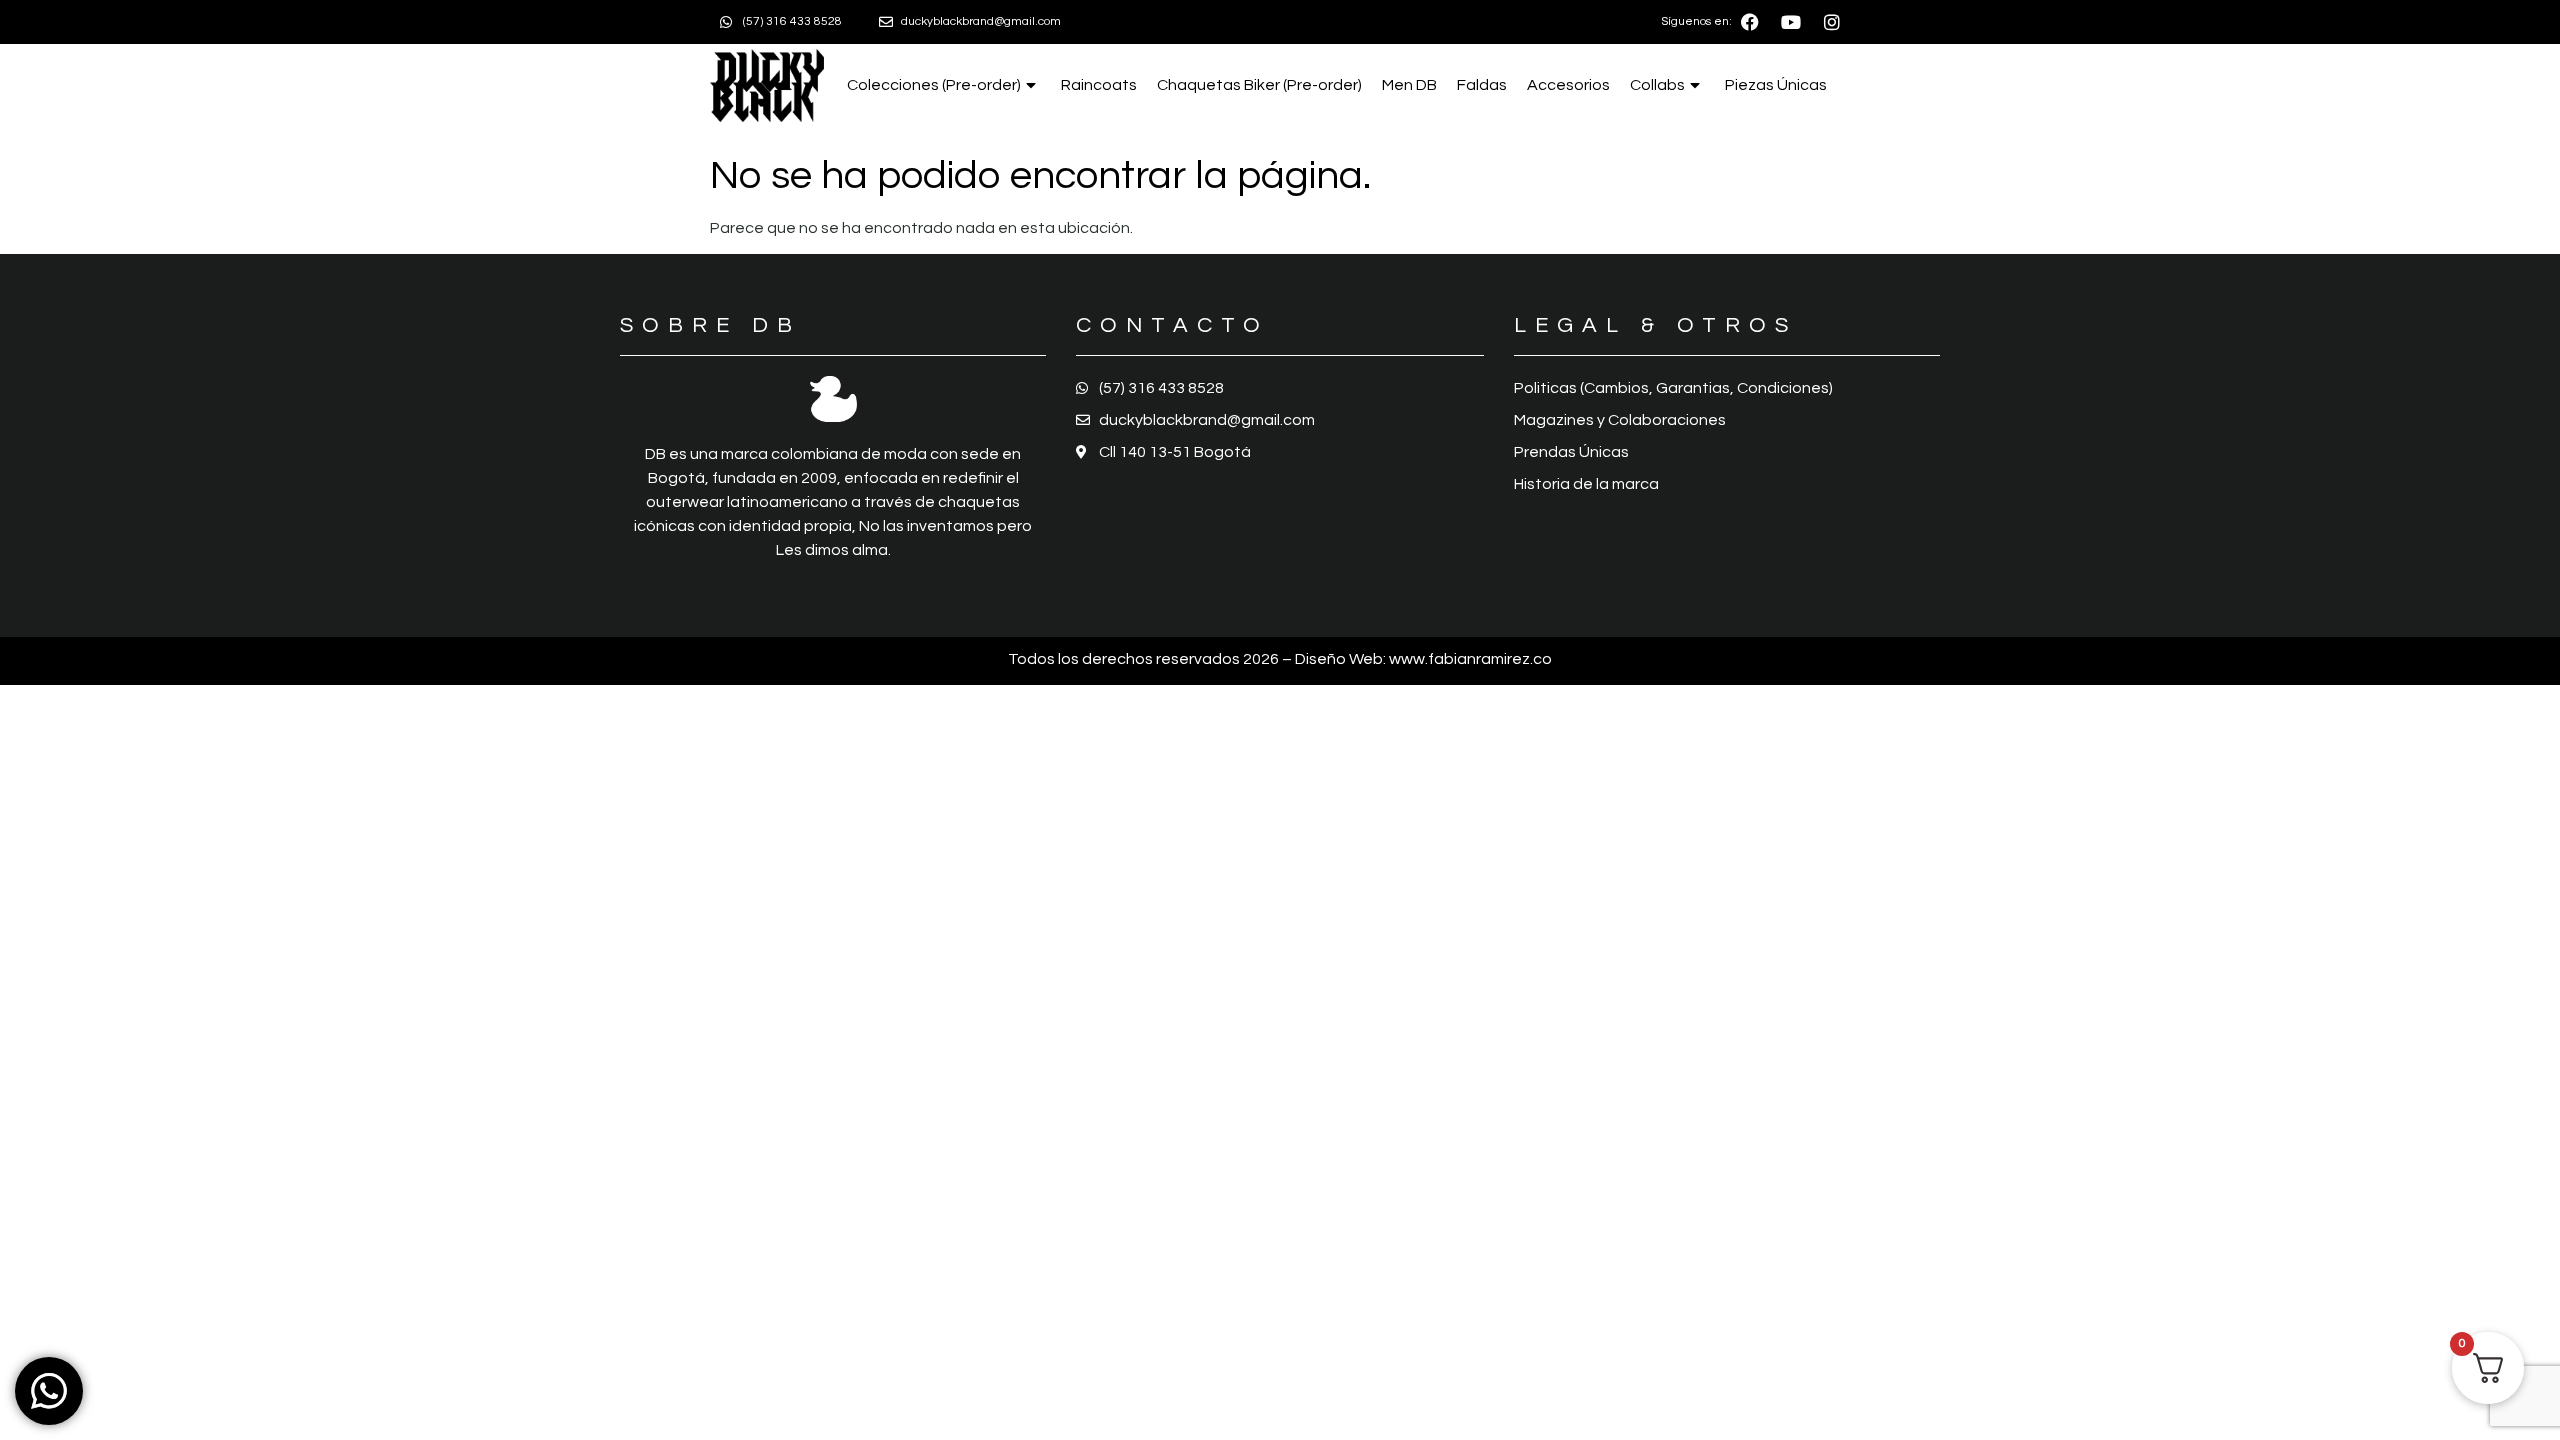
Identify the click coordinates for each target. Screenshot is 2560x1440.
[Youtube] (1791, 22)
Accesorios (1568, 85)
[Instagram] (1832, 22)
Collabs (1657, 85)
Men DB (1409, 85)
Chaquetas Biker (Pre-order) (1259, 85)
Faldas (1482, 85)
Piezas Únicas (1776, 85)
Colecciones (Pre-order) (934, 85)
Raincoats (1099, 85)
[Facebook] (1750, 22)
